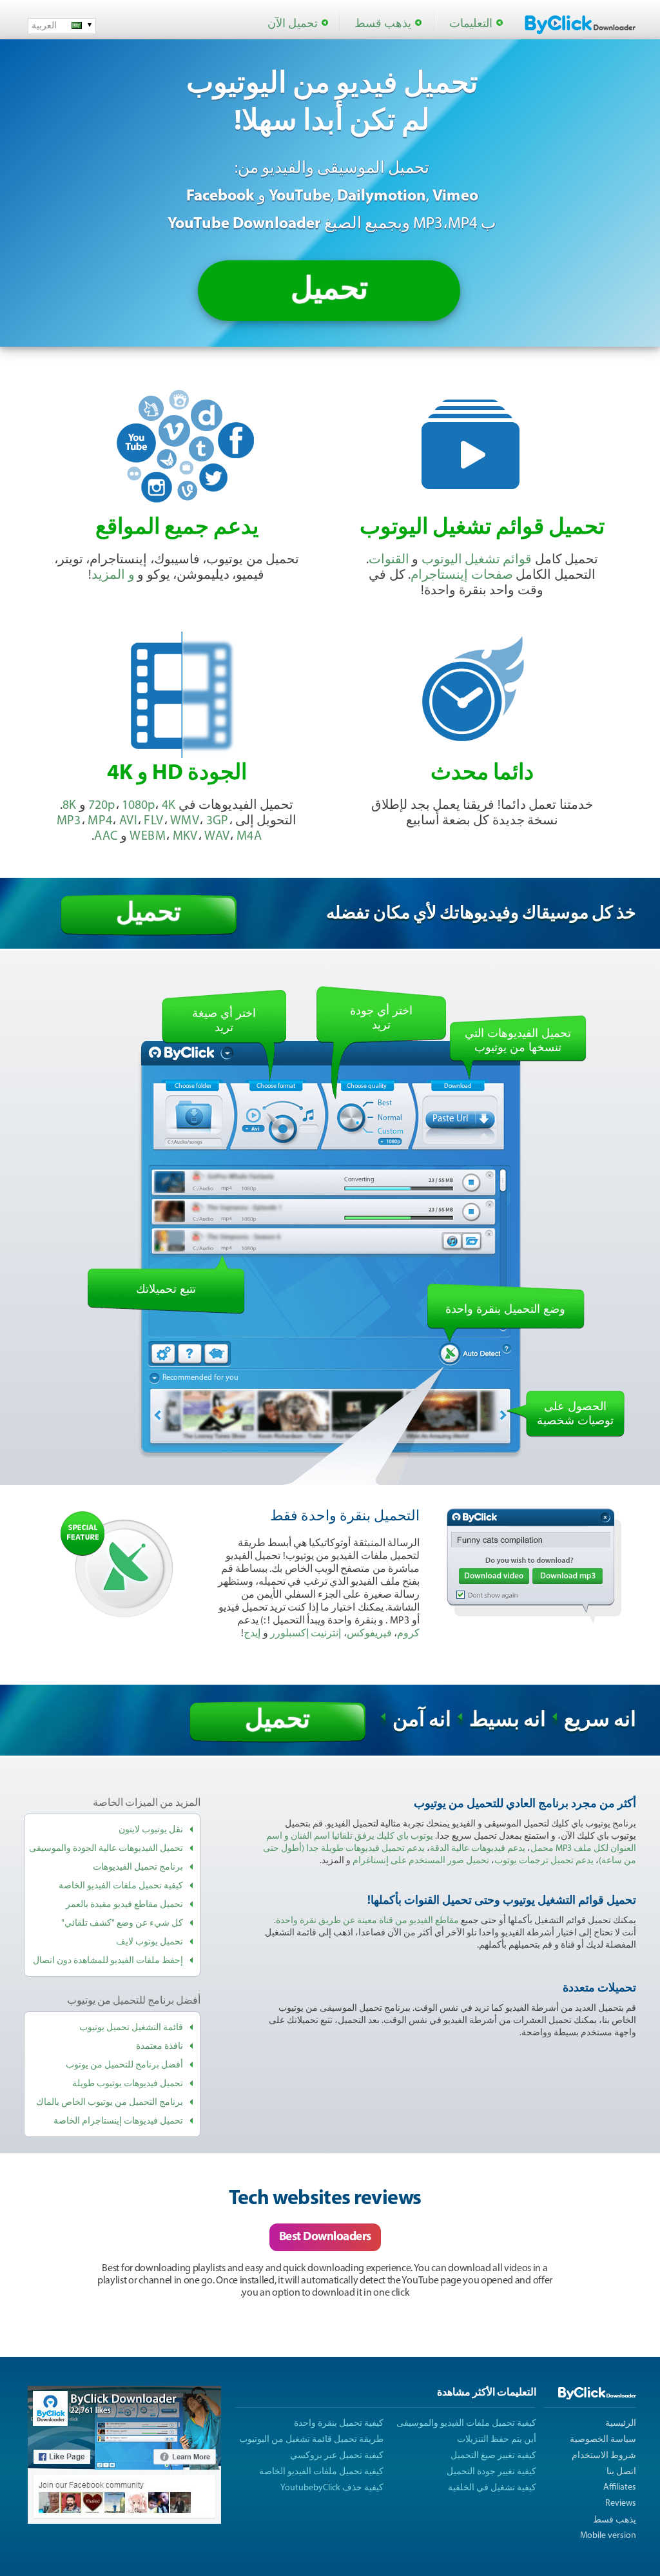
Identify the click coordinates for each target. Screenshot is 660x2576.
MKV (185, 837)
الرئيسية (621, 2424)
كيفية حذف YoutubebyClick (332, 2488)
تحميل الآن (293, 24)
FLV (153, 821)
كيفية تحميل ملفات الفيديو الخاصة (121, 1886)
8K (69, 806)
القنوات (389, 560)
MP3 (69, 821)
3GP (218, 821)
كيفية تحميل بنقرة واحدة (339, 2424)
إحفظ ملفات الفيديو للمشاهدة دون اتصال (108, 1961)
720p (102, 806)
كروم (408, 1634)
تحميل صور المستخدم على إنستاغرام (421, 1861)
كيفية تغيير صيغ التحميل (493, 2456)
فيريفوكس (369, 1634)
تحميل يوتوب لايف (150, 1942)
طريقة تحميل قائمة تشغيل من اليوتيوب (311, 2440)
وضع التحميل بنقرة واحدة (505, 1309)
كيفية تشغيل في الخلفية (492, 2488)
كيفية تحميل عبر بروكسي (337, 2456)
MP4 (100, 821)
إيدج (252, 1634)
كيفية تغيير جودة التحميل (491, 2472)
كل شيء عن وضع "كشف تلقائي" (122, 1923)
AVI (128, 821)
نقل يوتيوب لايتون (151, 1830)
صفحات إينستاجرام (461, 576)
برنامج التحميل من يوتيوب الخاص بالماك (110, 2103)
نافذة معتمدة (160, 2047)
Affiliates (620, 2487)
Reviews (621, 2503)
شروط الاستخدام (604, 2456)
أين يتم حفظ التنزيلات (497, 2440)
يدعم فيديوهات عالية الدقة (478, 1849)
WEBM (148, 837)
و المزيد (113, 576)
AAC (106, 837)
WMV (185, 821)
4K (169, 806)
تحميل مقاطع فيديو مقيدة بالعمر (124, 1905)
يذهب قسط (383, 24)
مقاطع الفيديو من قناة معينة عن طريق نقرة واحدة (367, 1921)
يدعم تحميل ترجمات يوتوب (544, 1861)
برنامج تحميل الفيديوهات (138, 1867)
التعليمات (471, 24)
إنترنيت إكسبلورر (306, 1634)
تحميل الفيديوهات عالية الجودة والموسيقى (106, 1849)
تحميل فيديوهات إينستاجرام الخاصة (118, 2121)
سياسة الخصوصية (603, 2440)
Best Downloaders (325, 2237)
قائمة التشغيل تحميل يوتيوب (131, 2028)
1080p (138, 806)
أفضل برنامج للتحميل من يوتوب (124, 2065)
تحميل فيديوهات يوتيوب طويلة (128, 2084)
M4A (249, 837)
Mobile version (608, 2536)
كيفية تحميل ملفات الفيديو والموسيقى (466, 2424)
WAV (217, 837)
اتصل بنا (621, 2472)
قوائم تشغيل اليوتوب (477, 560)
